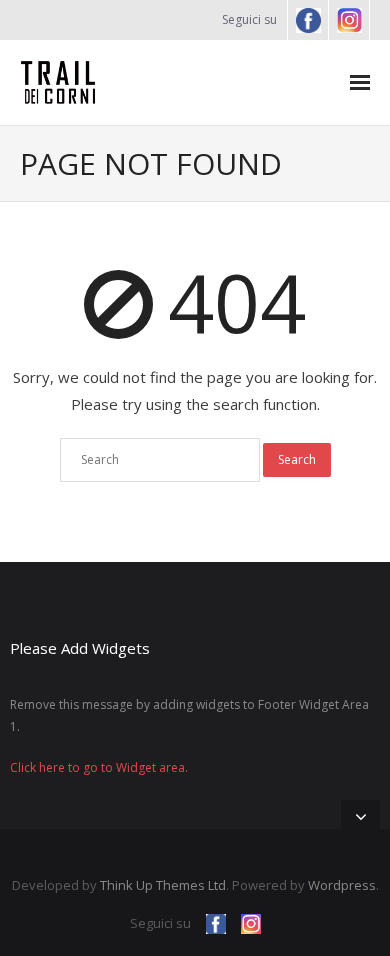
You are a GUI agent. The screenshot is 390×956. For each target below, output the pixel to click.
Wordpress (342, 885)
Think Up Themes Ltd (163, 885)
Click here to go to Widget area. (99, 767)
